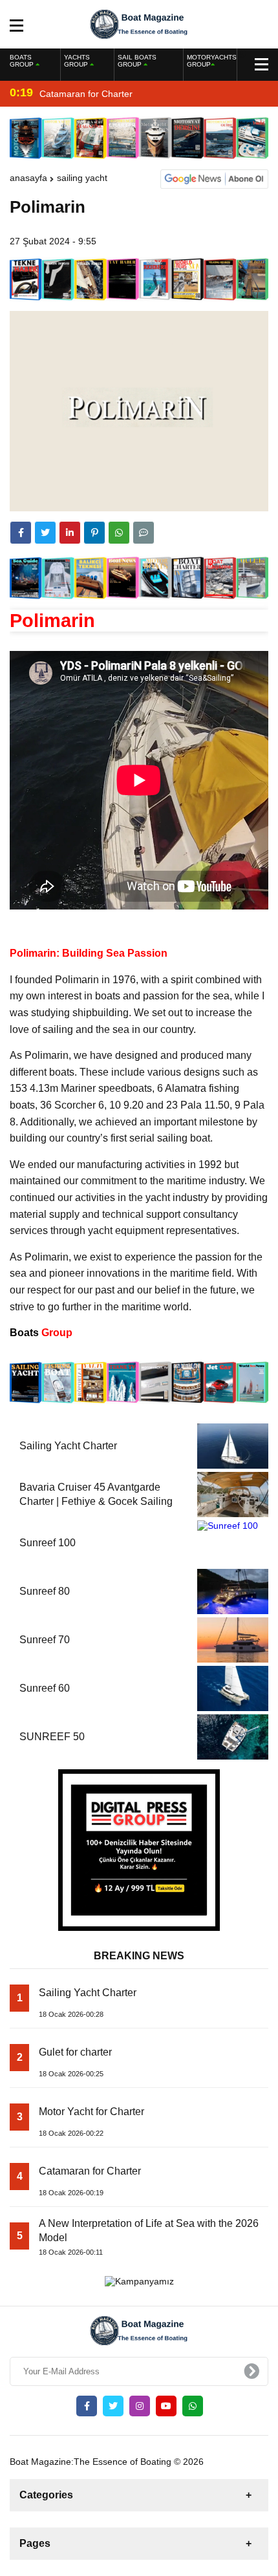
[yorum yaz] (144, 533)
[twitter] (45, 533)
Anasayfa (28, 178)
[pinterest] (94, 533)
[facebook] (21, 533)
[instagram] (140, 2406)
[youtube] (166, 2406)
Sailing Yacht (82, 178)
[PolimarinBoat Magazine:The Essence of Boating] (139, 23)
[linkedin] (70, 533)
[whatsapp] (193, 2406)
